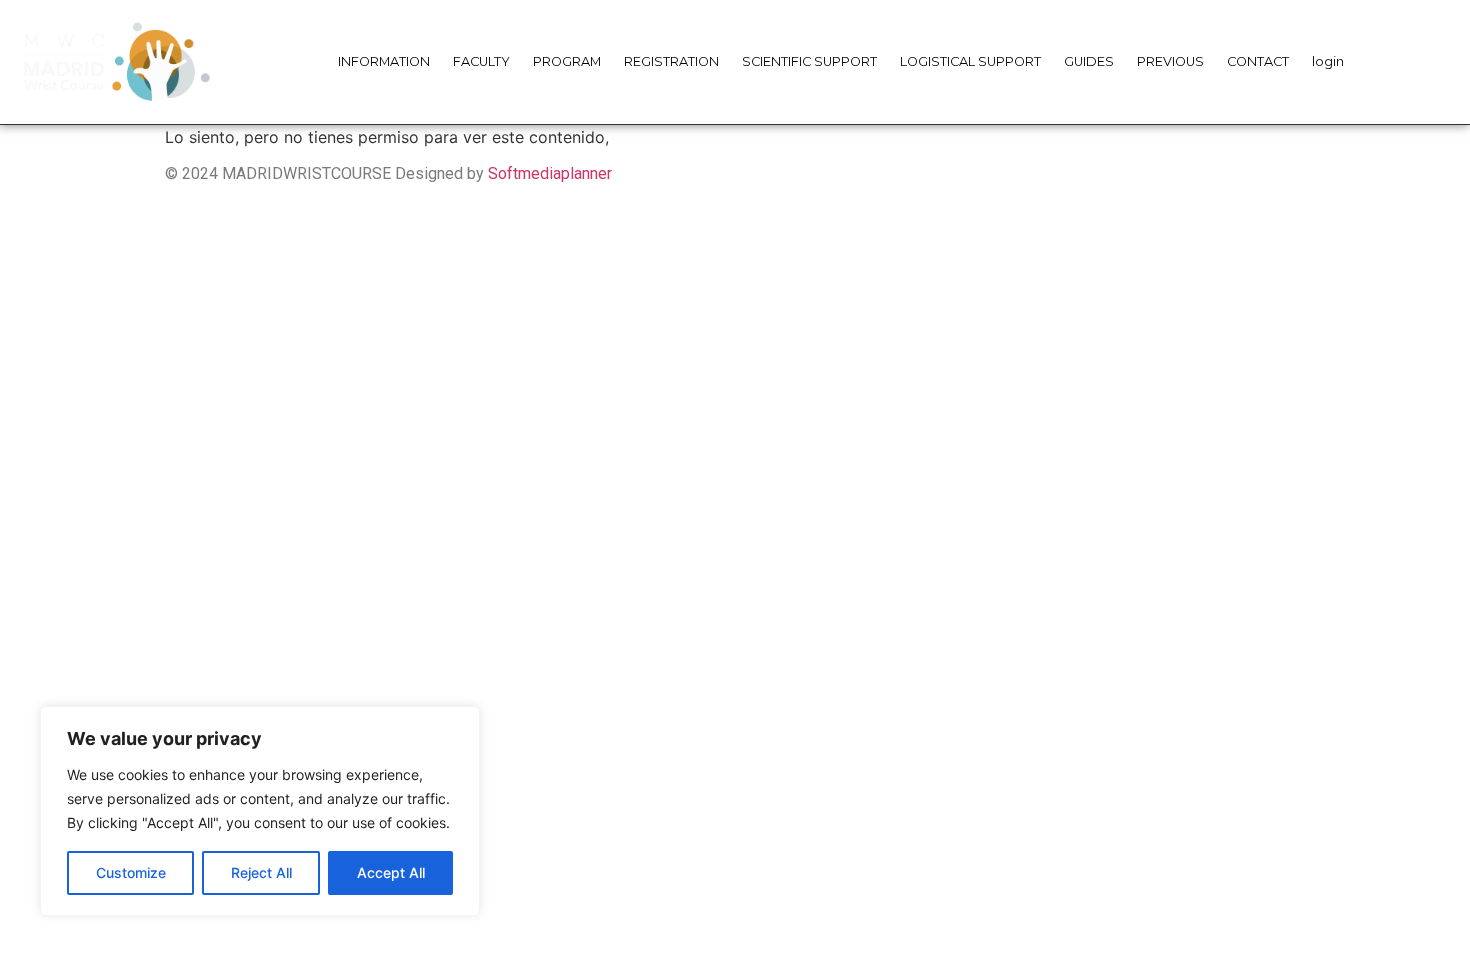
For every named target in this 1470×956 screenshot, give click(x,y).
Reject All (261, 872)
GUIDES (1089, 61)
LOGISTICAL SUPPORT (970, 61)
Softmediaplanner (550, 173)
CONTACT (1258, 61)
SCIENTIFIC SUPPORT (809, 61)
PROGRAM (567, 61)
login (1328, 61)
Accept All (391, 872)
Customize (131, 872)
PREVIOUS (1170, 61)
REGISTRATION (671, 61)
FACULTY (481, 61)
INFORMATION (384, 61)
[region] (260, 811)
